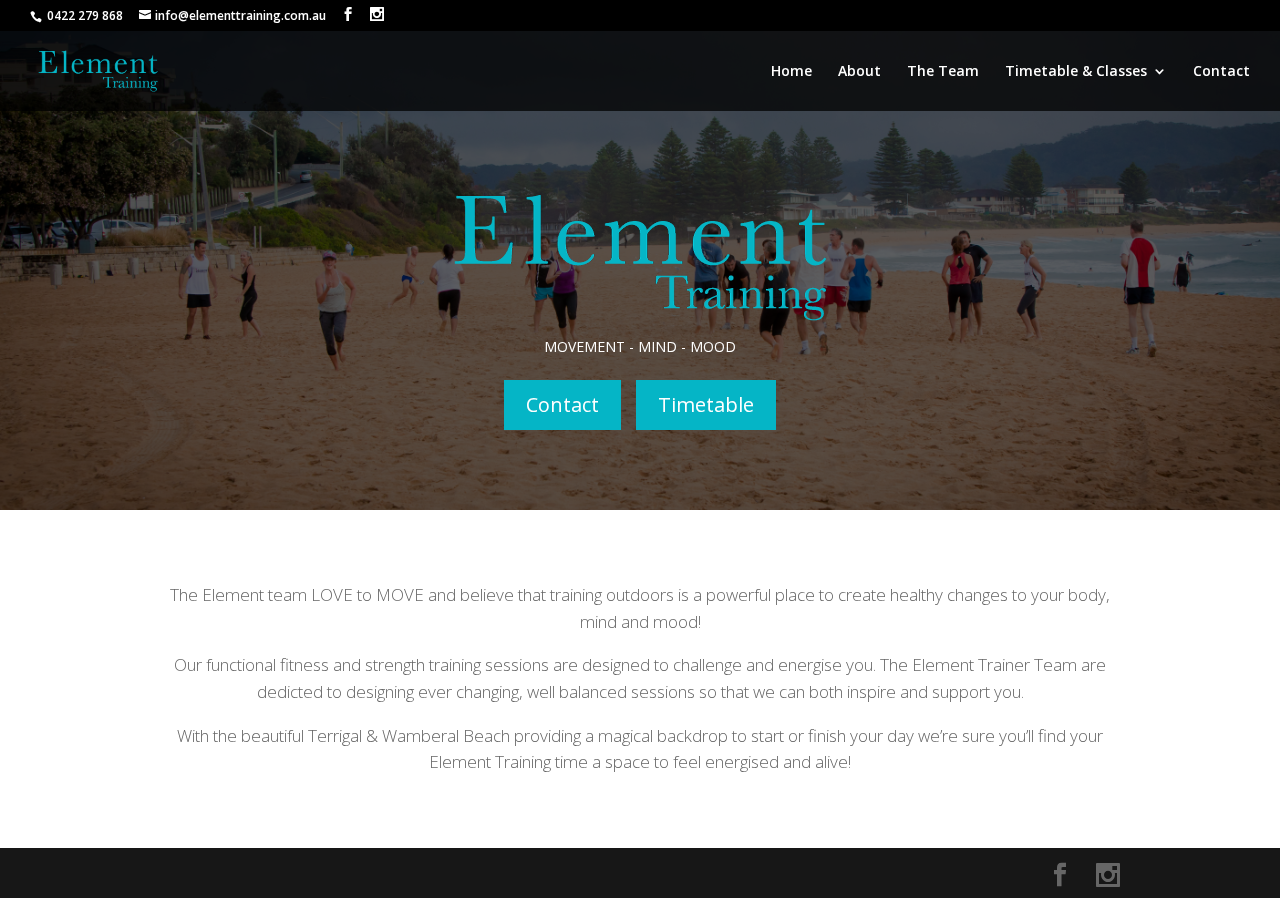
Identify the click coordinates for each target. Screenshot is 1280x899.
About (859, 72)
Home (791, 72)
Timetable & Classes (1076, 72)
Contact (1221, 72)
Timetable (706, 404)
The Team (943, 72)
